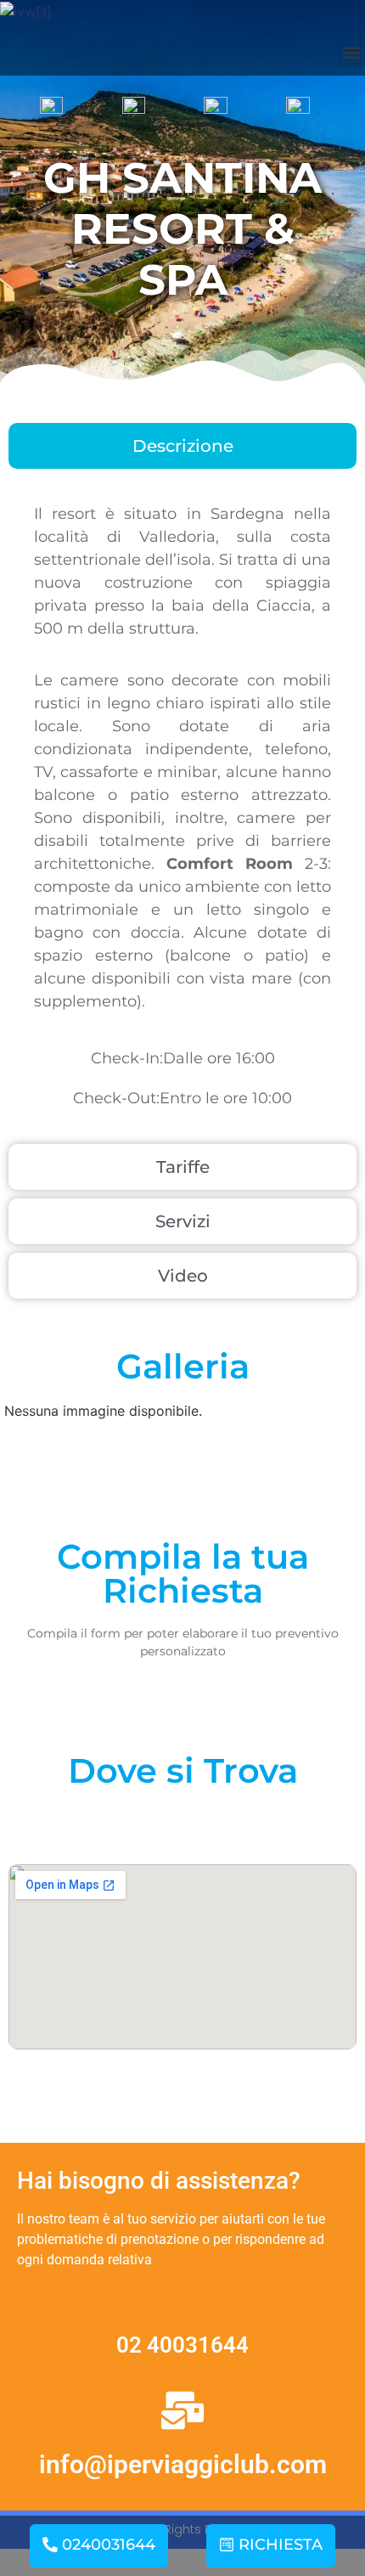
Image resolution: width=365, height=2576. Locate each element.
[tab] (182, 446)
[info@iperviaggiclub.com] (182, 2410)
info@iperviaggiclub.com (183, 2464)
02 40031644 (182, 2345)
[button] (351, 53)
